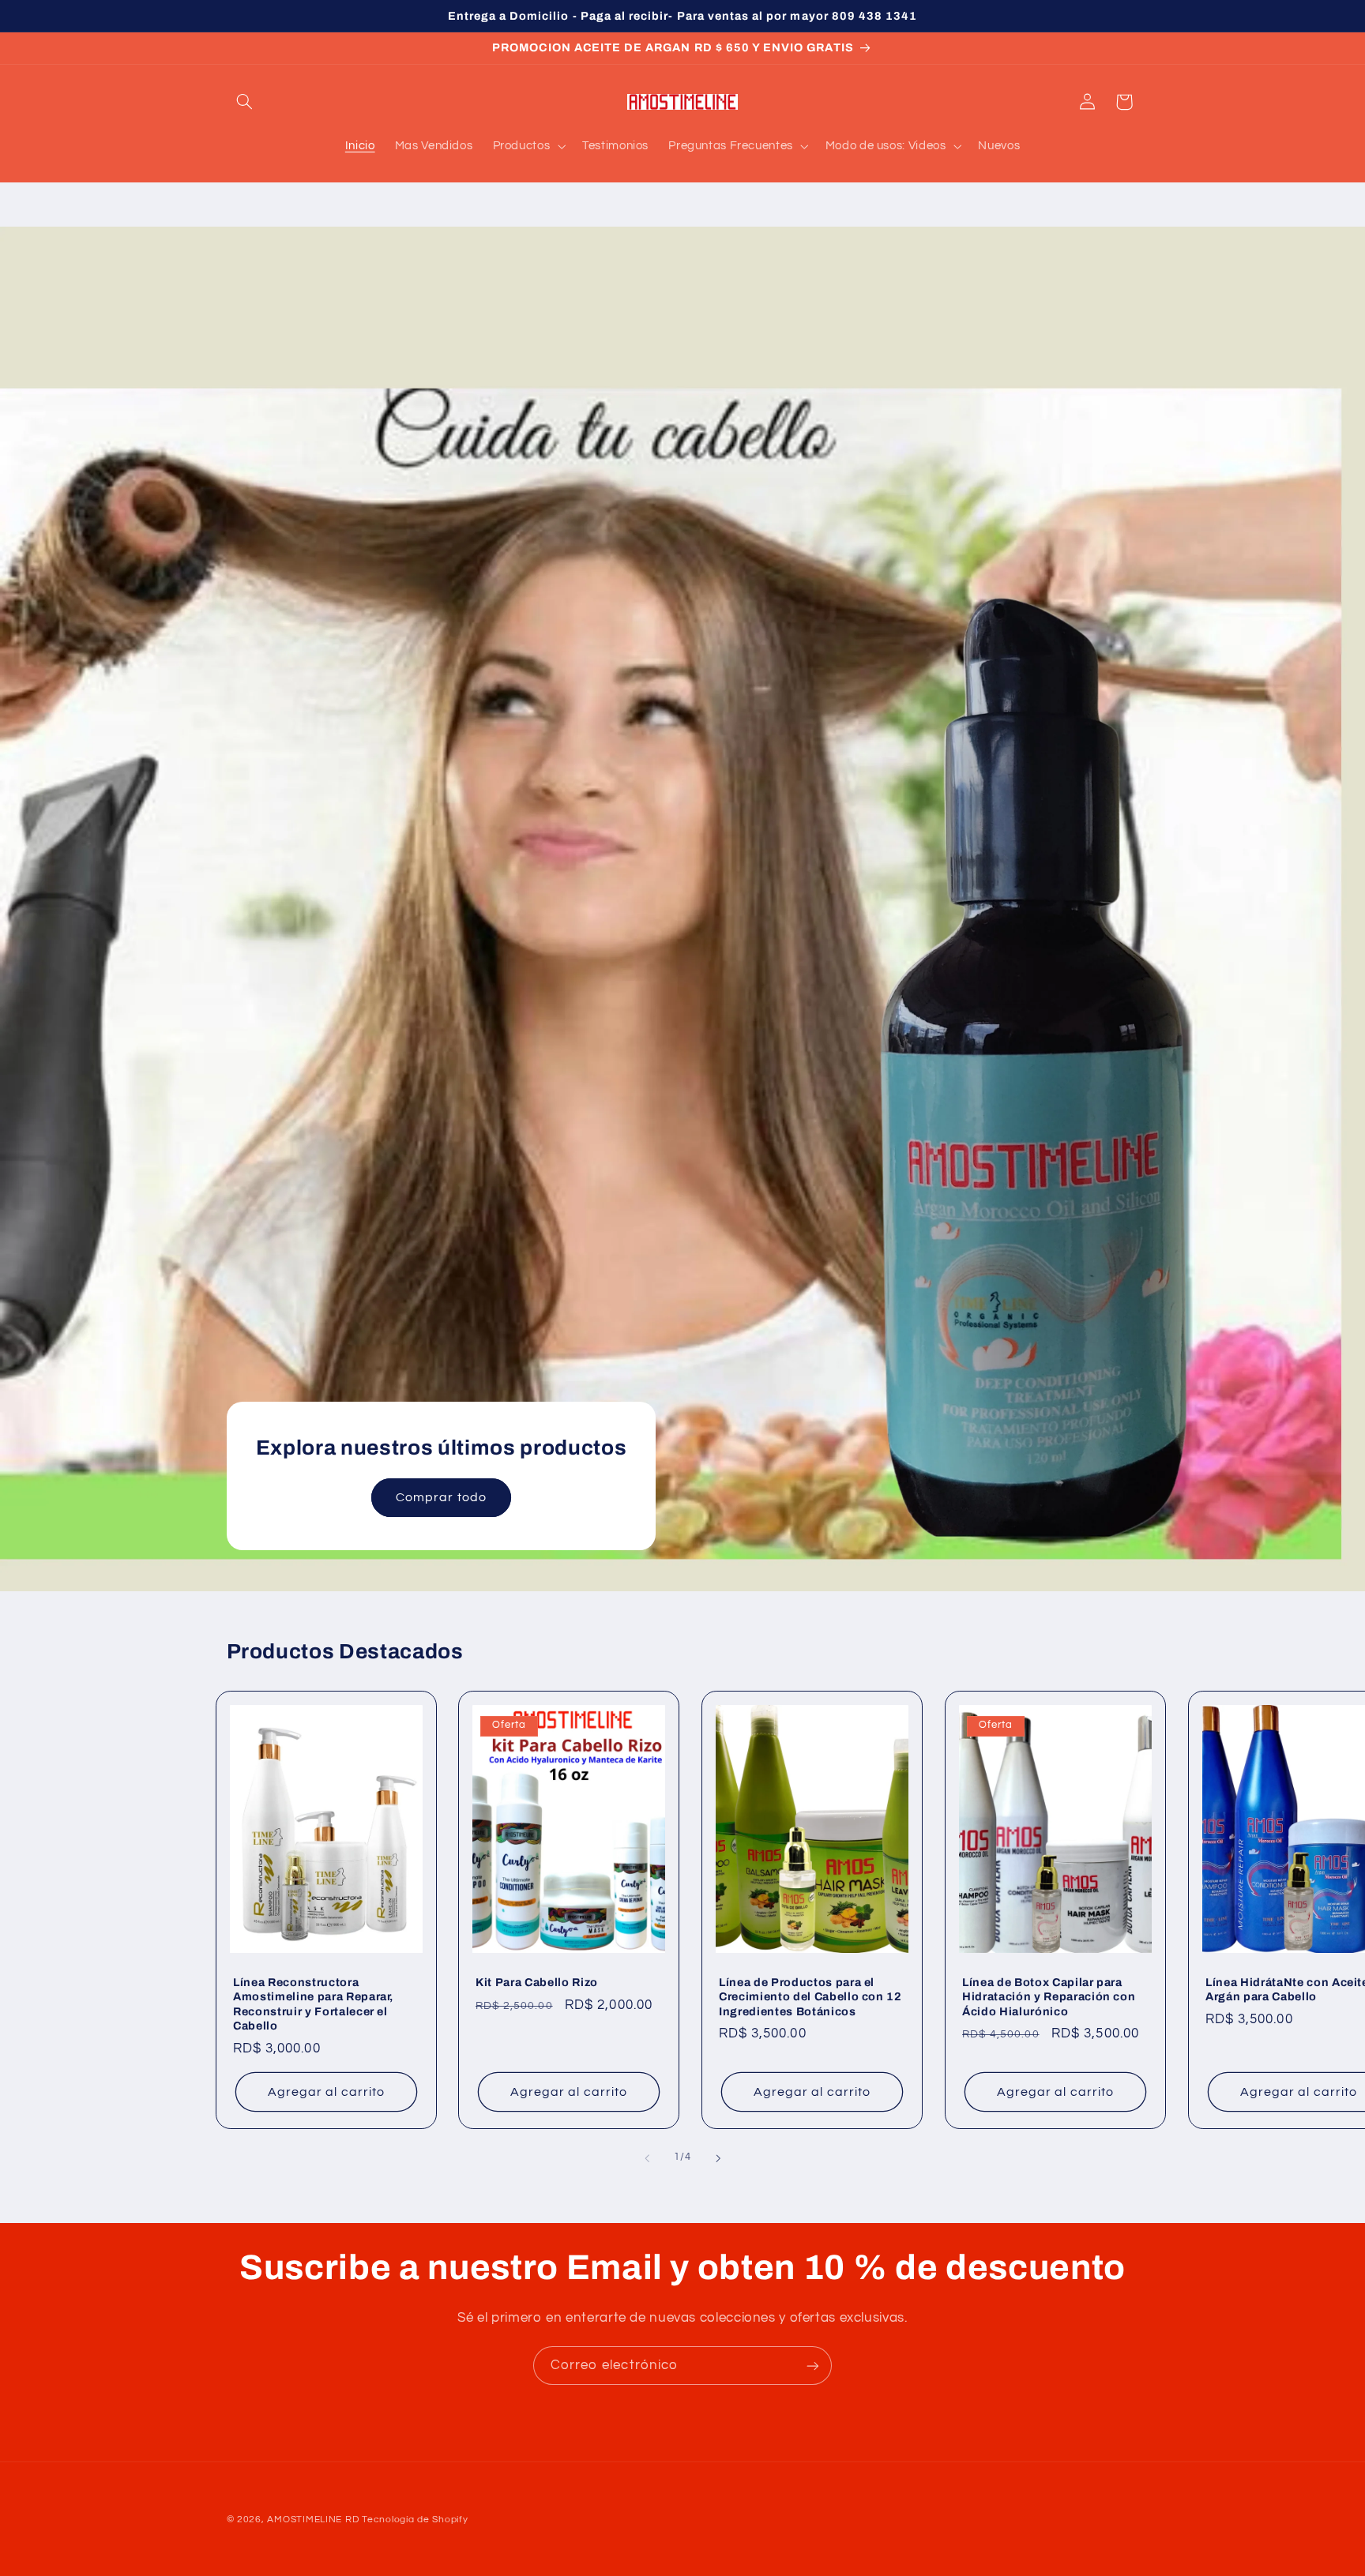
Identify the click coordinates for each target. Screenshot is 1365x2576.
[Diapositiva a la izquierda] (647, 2158)
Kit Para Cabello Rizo (537, 1982)
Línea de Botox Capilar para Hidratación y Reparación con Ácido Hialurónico (1049, 1997)
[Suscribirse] (813, 2366)
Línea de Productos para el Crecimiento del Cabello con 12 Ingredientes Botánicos (810, 1997)
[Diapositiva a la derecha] (718, 2158)
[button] (245, 102)
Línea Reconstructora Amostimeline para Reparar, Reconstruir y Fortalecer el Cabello (313, 2004)
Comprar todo (441, 1497)
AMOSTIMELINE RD (313, 2520)
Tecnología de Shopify (415, 2520)
